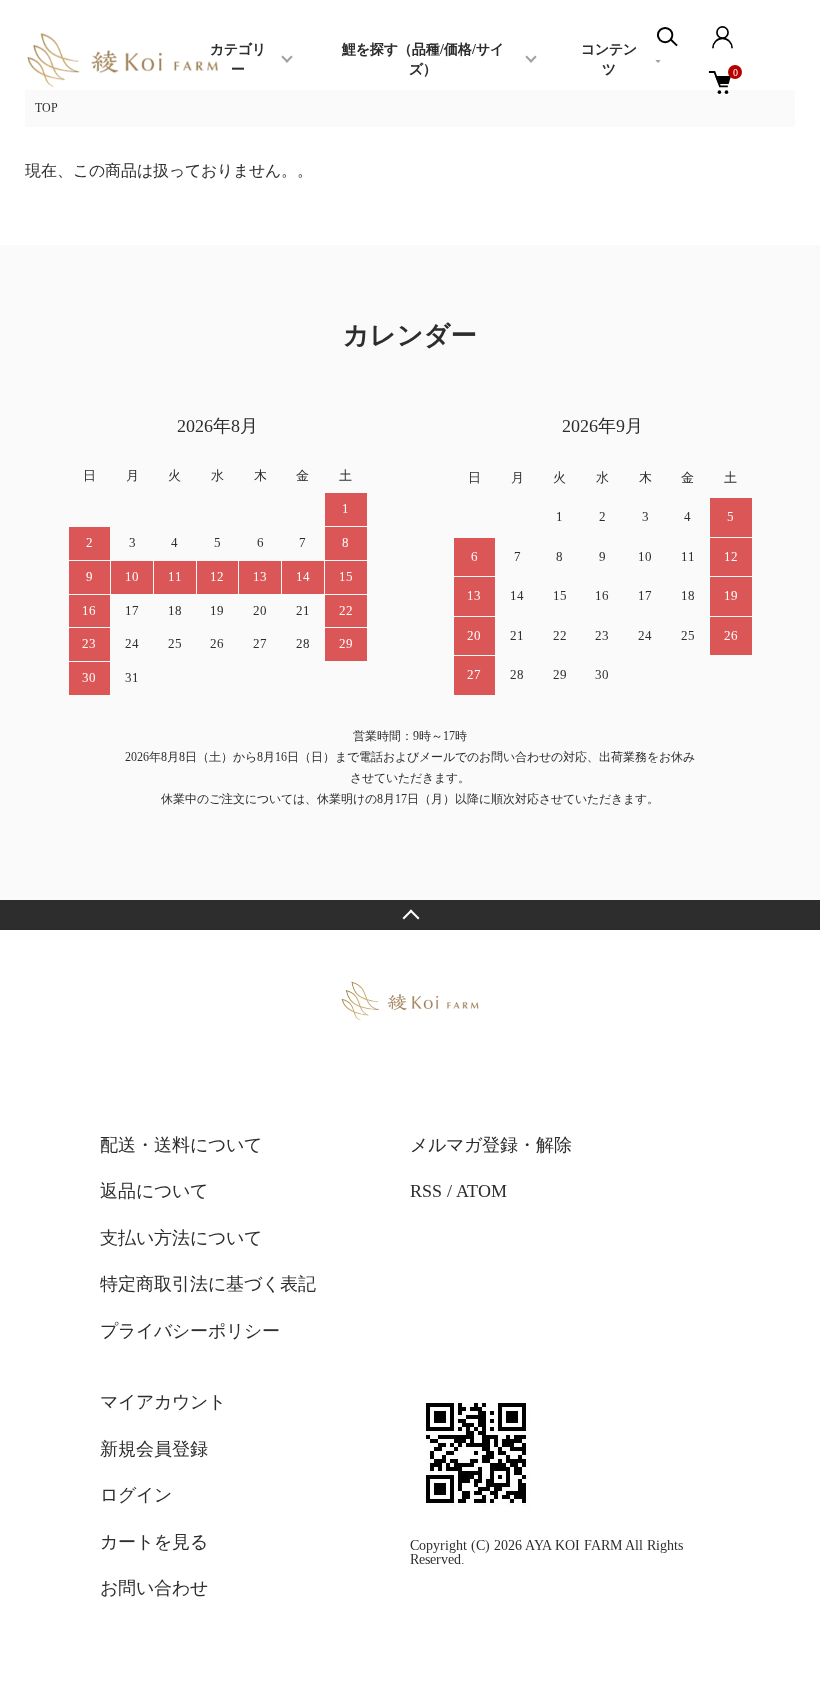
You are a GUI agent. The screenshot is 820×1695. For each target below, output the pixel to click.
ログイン (136, 1495)
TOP (46, 108)
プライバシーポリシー (190, 1331)
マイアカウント (163, 1402)
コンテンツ (609, 59)
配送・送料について (181, 1145)
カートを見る (154, 1542)
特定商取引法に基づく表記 (208, 1284)
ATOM (481, 1191)
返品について (154, 1191)
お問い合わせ (154, 1588)
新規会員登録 (154, 1449)
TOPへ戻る (410, 915)
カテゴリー (238, 59)
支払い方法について (181, 1238)
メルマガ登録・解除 (491, 1145)
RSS (426, 1191)
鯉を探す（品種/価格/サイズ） (423, 59)
